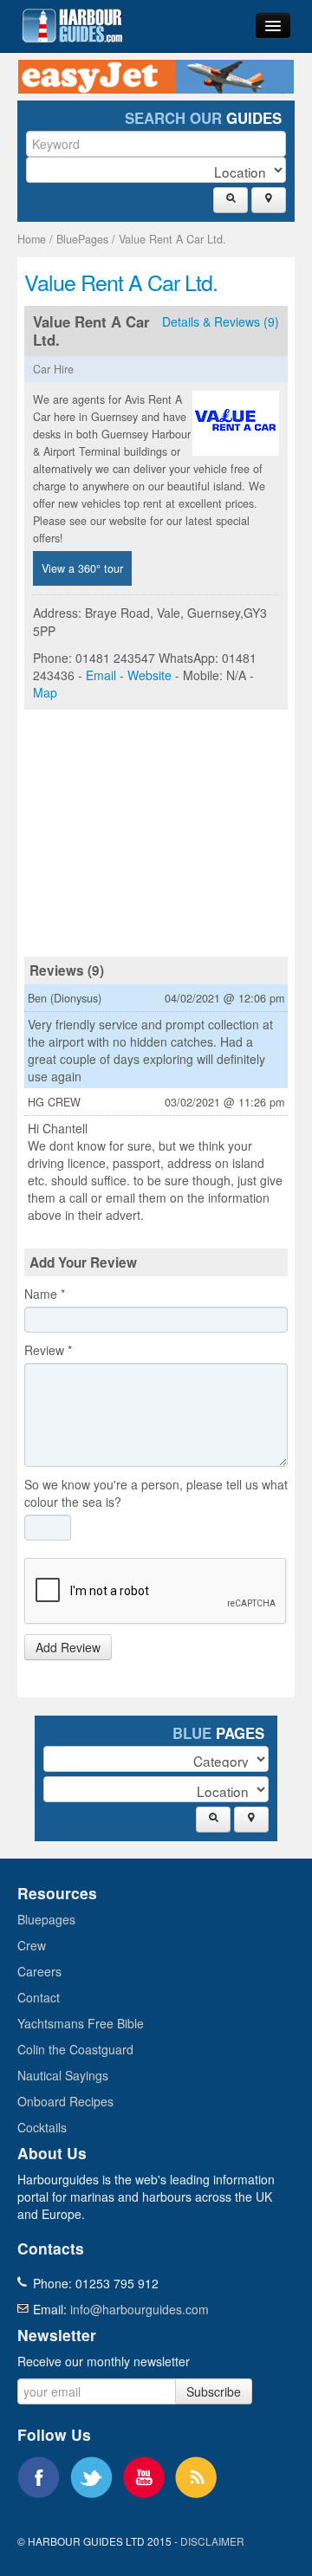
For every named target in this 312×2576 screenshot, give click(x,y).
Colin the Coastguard (75, 2049)
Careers (39, 1971)
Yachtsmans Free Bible (81, 2023)
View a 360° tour (82, 568)
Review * (48, 1350)
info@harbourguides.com (140, 2309)
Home (32, 239)
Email (101, 675)
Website (149, 675)
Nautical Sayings (63, 2075)
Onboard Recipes (65, 2101)
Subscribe (214, 2391)
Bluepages (46, 1919)
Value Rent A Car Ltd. (172, 239)
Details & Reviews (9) (221, 321)
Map (45, 692)
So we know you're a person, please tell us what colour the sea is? (156, 1493)
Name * (45, 1294)
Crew (32, 1945)
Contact (39, 1997)
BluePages (82, 239)
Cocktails (42, 2127)
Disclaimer (212, 2541)
